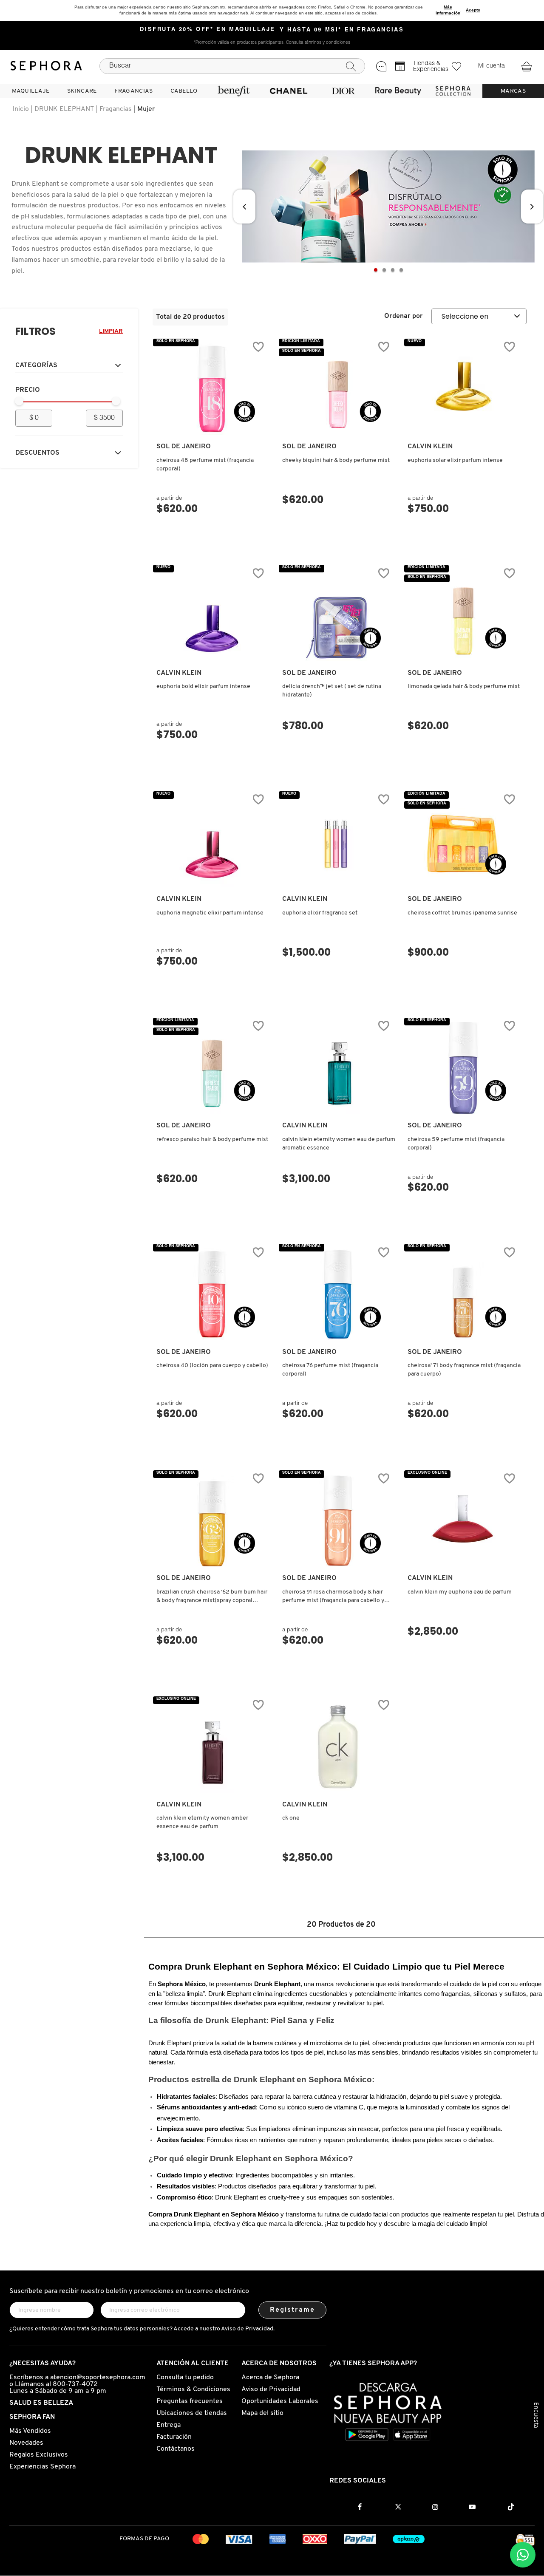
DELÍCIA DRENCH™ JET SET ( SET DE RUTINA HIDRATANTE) (332, 691)
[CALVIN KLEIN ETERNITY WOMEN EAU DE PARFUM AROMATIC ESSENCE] (338, 1068)
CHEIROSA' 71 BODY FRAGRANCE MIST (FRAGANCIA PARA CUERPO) (464, 1370)
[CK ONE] (338, 1747)
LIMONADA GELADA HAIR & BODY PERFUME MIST (464, 686)
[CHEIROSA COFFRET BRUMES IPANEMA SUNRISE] (463, 841)
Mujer (146, 109)
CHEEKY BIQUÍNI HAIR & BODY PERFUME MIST (336, 460)
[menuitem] (31, 91)
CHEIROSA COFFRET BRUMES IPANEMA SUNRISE (462, 913)
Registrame (293, 2310)
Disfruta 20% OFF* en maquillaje (208, 30)
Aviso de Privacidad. (248, 2329)
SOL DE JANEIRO (184, 447)
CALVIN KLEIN (430, 447)
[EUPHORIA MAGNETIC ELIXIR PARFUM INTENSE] (212, 841)
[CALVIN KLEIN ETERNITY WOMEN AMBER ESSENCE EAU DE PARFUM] (212, 1747)
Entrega (169, 2425)
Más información (448, 10)
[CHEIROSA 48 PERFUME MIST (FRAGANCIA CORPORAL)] (212, 389)
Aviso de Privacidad (271, 2389)
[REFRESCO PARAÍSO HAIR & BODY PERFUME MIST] (212, 1068)
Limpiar (111, 331)
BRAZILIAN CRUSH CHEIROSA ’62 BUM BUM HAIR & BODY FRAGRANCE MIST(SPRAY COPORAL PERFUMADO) (212, 1597)
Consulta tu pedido (185, 2378)
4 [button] (401, 270)
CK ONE (291, 1818)
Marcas (513, 91)
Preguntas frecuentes (190, 2401)
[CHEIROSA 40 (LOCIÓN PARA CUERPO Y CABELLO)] (212, 1294)
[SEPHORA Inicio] (46, 66)
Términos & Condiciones (193, 2389)
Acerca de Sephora (270, 2378)
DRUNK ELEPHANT (64, 109)
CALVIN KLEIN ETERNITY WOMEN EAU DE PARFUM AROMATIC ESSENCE (339, 1144)
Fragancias (116, 109)
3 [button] (393, 270)
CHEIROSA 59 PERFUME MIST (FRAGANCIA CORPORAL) (456, 1144)
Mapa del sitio (262, 2413)
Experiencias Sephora (42, 2467)
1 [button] (376, 270)
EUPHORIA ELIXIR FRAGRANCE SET (320, 913)
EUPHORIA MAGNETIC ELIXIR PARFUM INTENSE (210, 913)
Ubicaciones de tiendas (192, 2413)
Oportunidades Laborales (280, 2401)
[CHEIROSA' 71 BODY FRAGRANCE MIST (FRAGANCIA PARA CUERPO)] (463, 1294)
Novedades (26, 2443)
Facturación (174, 2437)
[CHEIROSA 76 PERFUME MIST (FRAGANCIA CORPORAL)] (338, 1294)
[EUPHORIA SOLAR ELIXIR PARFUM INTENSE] (463, 389)
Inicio (21, 109)
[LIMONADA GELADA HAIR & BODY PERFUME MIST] (463, 615)
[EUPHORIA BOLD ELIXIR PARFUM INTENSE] (212, 615)
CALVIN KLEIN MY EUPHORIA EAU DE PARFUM (460, 1592)
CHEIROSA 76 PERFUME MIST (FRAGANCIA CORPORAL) (330, 1370)
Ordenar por (404, 316)
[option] (388, 207)
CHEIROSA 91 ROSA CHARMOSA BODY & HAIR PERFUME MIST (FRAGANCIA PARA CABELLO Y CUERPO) (333, 1597)
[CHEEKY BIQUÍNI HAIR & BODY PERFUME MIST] (338, 389)
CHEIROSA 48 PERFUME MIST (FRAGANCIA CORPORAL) (205, 465)
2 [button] (384, 270)
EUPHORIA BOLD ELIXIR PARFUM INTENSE (203, 686)
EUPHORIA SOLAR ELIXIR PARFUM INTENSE (455, 460)
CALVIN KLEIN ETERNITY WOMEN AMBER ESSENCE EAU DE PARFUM (202, 1822)
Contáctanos (176, 2449)
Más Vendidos (30, 2431)
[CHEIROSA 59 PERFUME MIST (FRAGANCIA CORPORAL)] (463, 1068)
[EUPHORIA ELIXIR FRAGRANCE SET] (338, 841)
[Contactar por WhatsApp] (523, 2555)
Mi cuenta (492, 66)
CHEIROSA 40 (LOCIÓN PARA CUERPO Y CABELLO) (212, 1366)
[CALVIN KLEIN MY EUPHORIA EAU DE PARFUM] (463, 1520)
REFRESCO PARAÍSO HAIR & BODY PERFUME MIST (212, 1139)
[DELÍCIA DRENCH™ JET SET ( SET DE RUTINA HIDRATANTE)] (338, 615)
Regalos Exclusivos (39, 2455)
